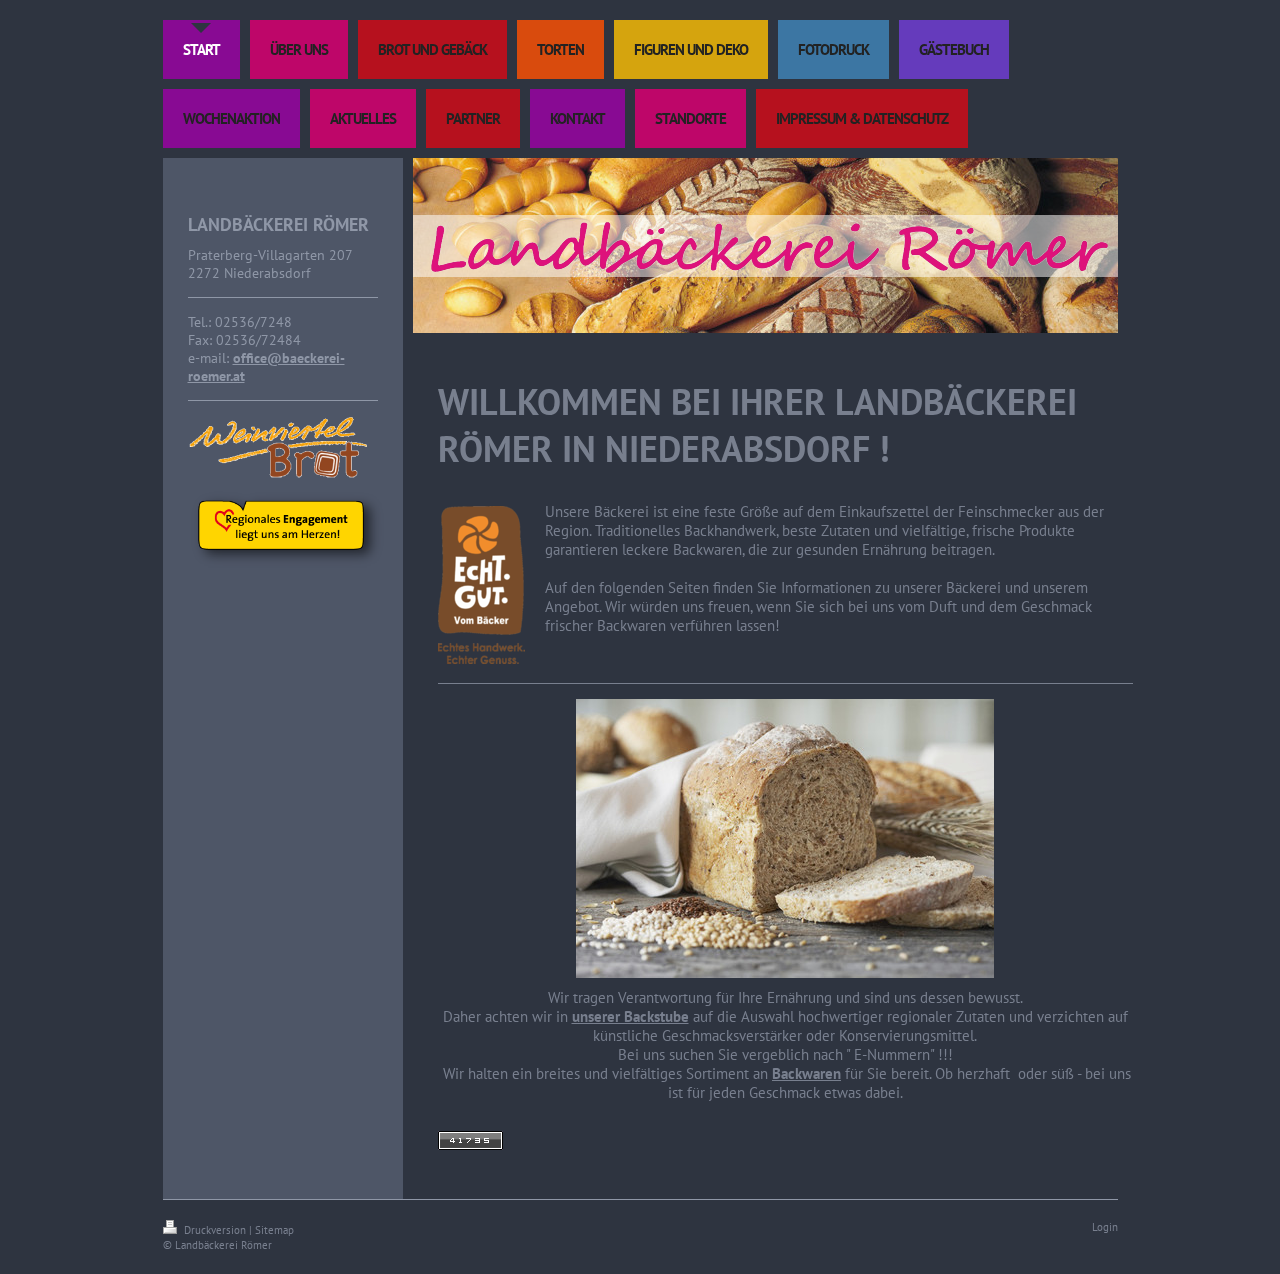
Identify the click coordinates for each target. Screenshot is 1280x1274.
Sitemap (274, 1230)
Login (1105, 1227)
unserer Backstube (630, 1016)
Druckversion (215, 1230)
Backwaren (806, 1073)
